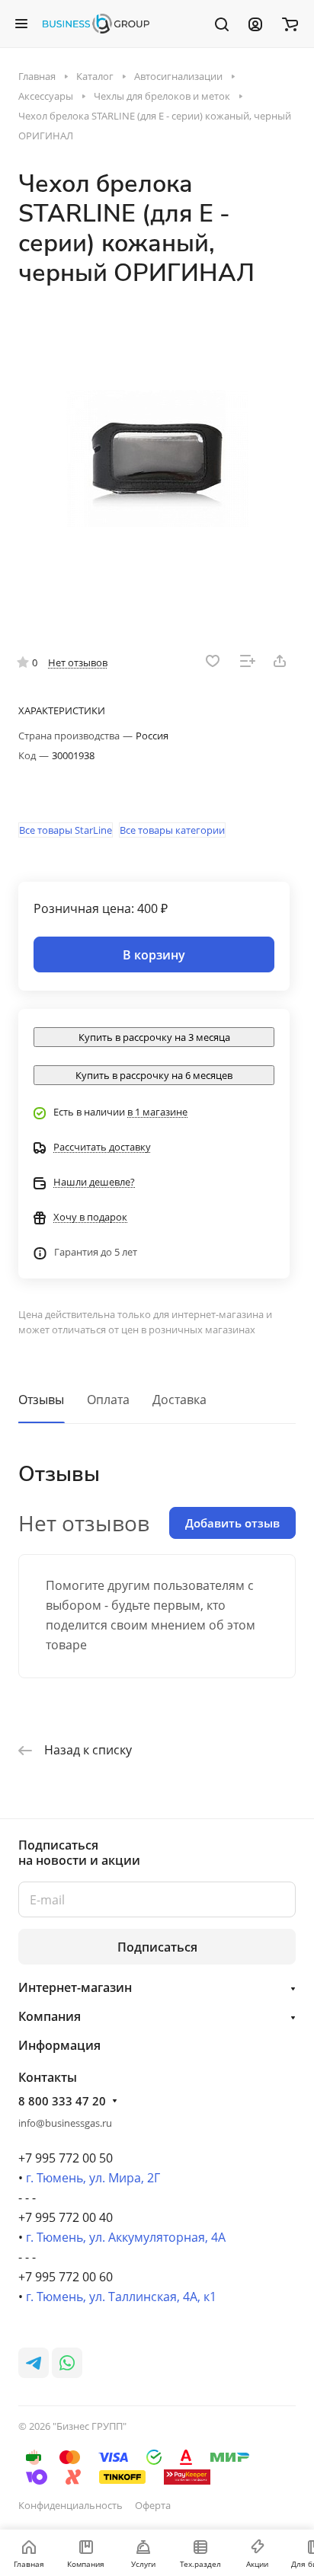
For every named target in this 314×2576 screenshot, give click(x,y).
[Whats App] (67, 2363)
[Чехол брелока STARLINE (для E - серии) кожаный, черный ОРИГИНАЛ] (157, 458)
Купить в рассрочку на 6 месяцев (154, 1075)
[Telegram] (34, 2363)
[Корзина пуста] (290, 24)
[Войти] (255, 24)
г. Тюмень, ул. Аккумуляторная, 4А (126, 2237)
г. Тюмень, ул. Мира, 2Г (93, 2178)
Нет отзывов (78, 662)
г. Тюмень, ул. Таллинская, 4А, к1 (121, 2297)
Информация (59, 2045)
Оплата (108, 1400)
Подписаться (157, 1947)
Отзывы (41, 1400)
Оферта (153, 2505)
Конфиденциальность (70, 2505)
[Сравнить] (248, 661)
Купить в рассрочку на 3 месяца (154, 1037)
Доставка (179, 1400)
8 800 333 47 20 (62, 2101)
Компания (50, 2016)
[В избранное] (213, 661)
